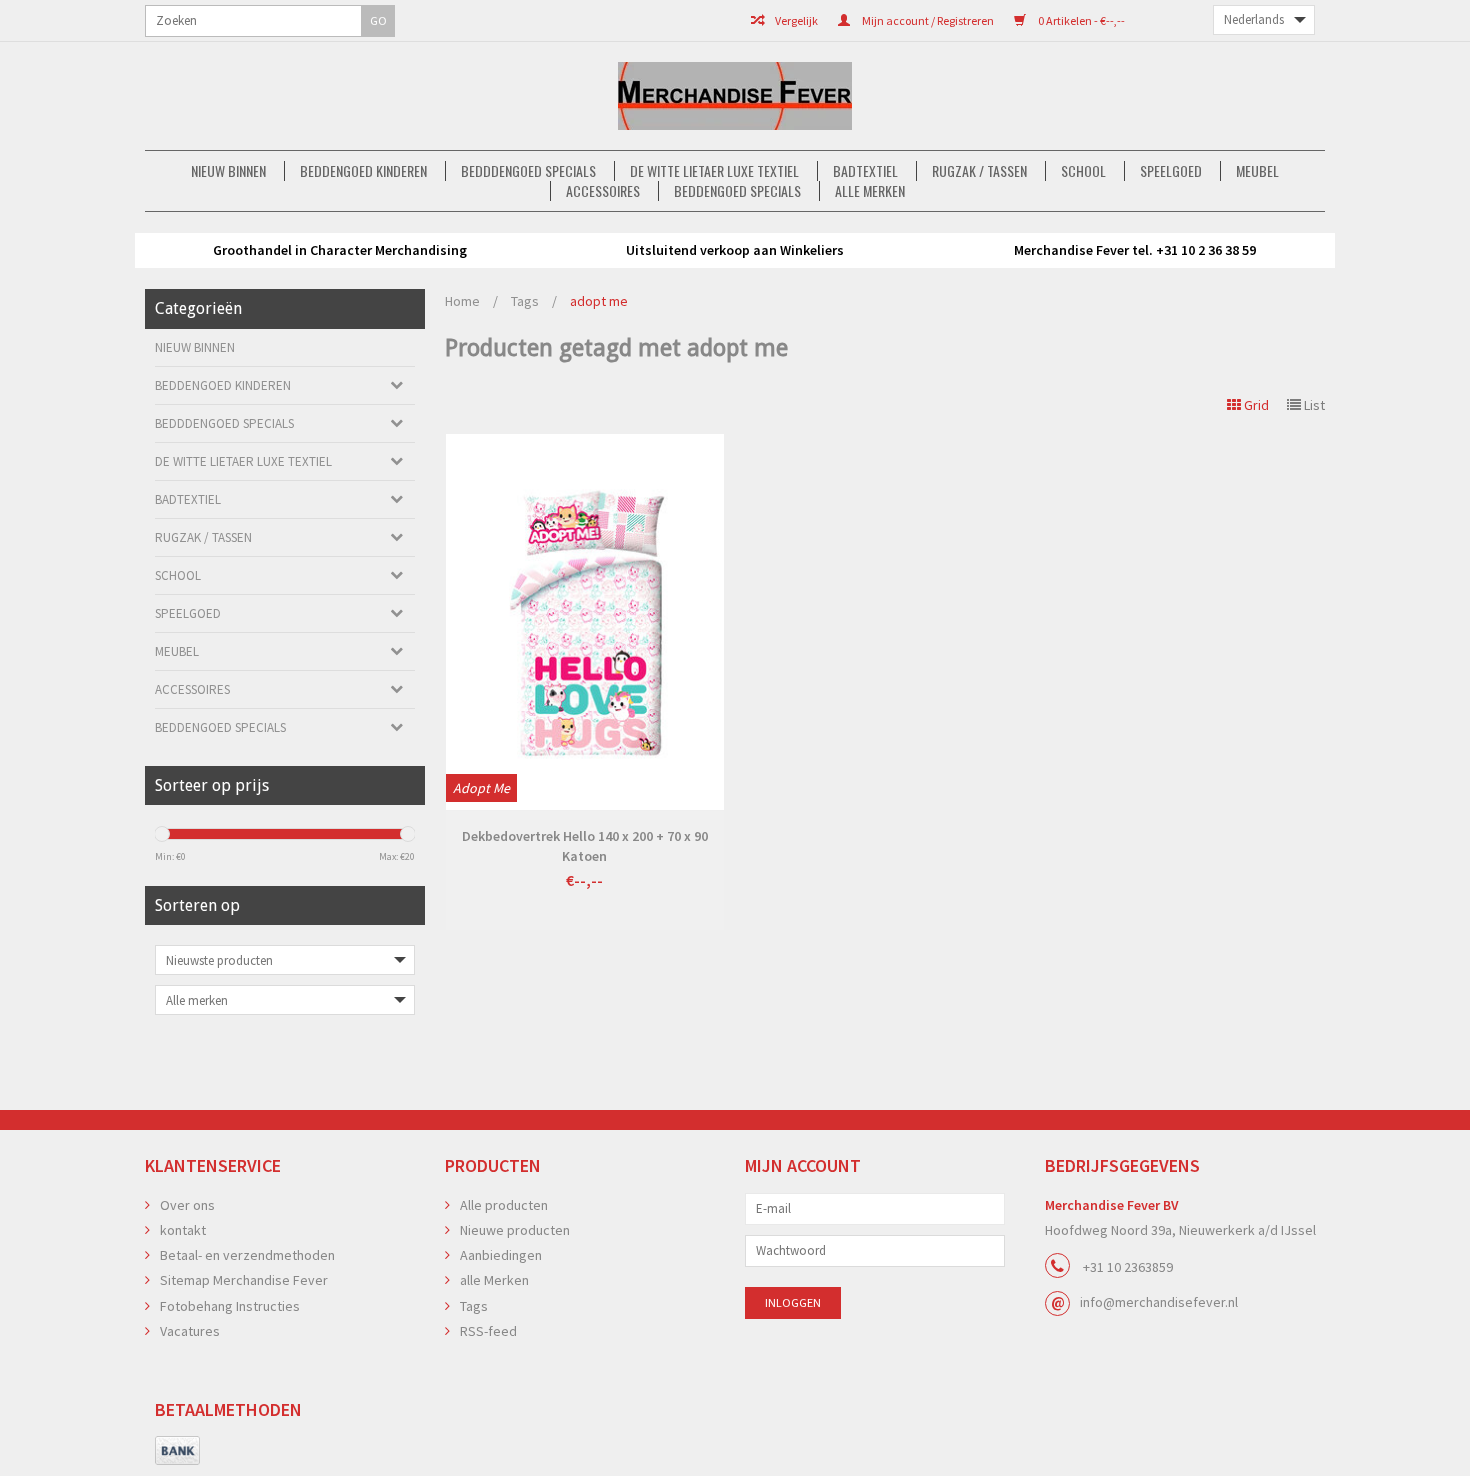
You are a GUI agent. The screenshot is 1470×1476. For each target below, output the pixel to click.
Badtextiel (865, 171)
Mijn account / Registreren (927, 20)
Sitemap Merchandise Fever (244, 1280)
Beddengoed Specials (737, 191)
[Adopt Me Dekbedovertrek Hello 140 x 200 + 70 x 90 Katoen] (585, 622)
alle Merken (870, 191)
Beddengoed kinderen (363, 171)
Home (462, 301)
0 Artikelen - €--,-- (1080, 20)
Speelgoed (1171, 171)
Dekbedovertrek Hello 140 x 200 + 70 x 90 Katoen (585, 846)
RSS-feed (488, 1331)
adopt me (599, 301)
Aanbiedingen (501, 1255)
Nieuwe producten (515, 1230)
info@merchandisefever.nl (1159, 1302)
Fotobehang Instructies (230, 1306)
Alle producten (504, 1205)
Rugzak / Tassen (979, 171)
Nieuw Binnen (228, 171)
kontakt (183, 1230)
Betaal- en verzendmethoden (247, 1255)
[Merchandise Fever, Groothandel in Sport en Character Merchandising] (735, 96)
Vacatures (190, 1331)
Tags (525, 301)
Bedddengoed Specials (528, 171)
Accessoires (603, 191)
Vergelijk (795, 20)
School (1083, 171)
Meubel (1257, 171)
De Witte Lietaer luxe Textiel (714, 171)
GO (378, 20)
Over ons (187, 1205)
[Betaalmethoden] (177, 1451)
